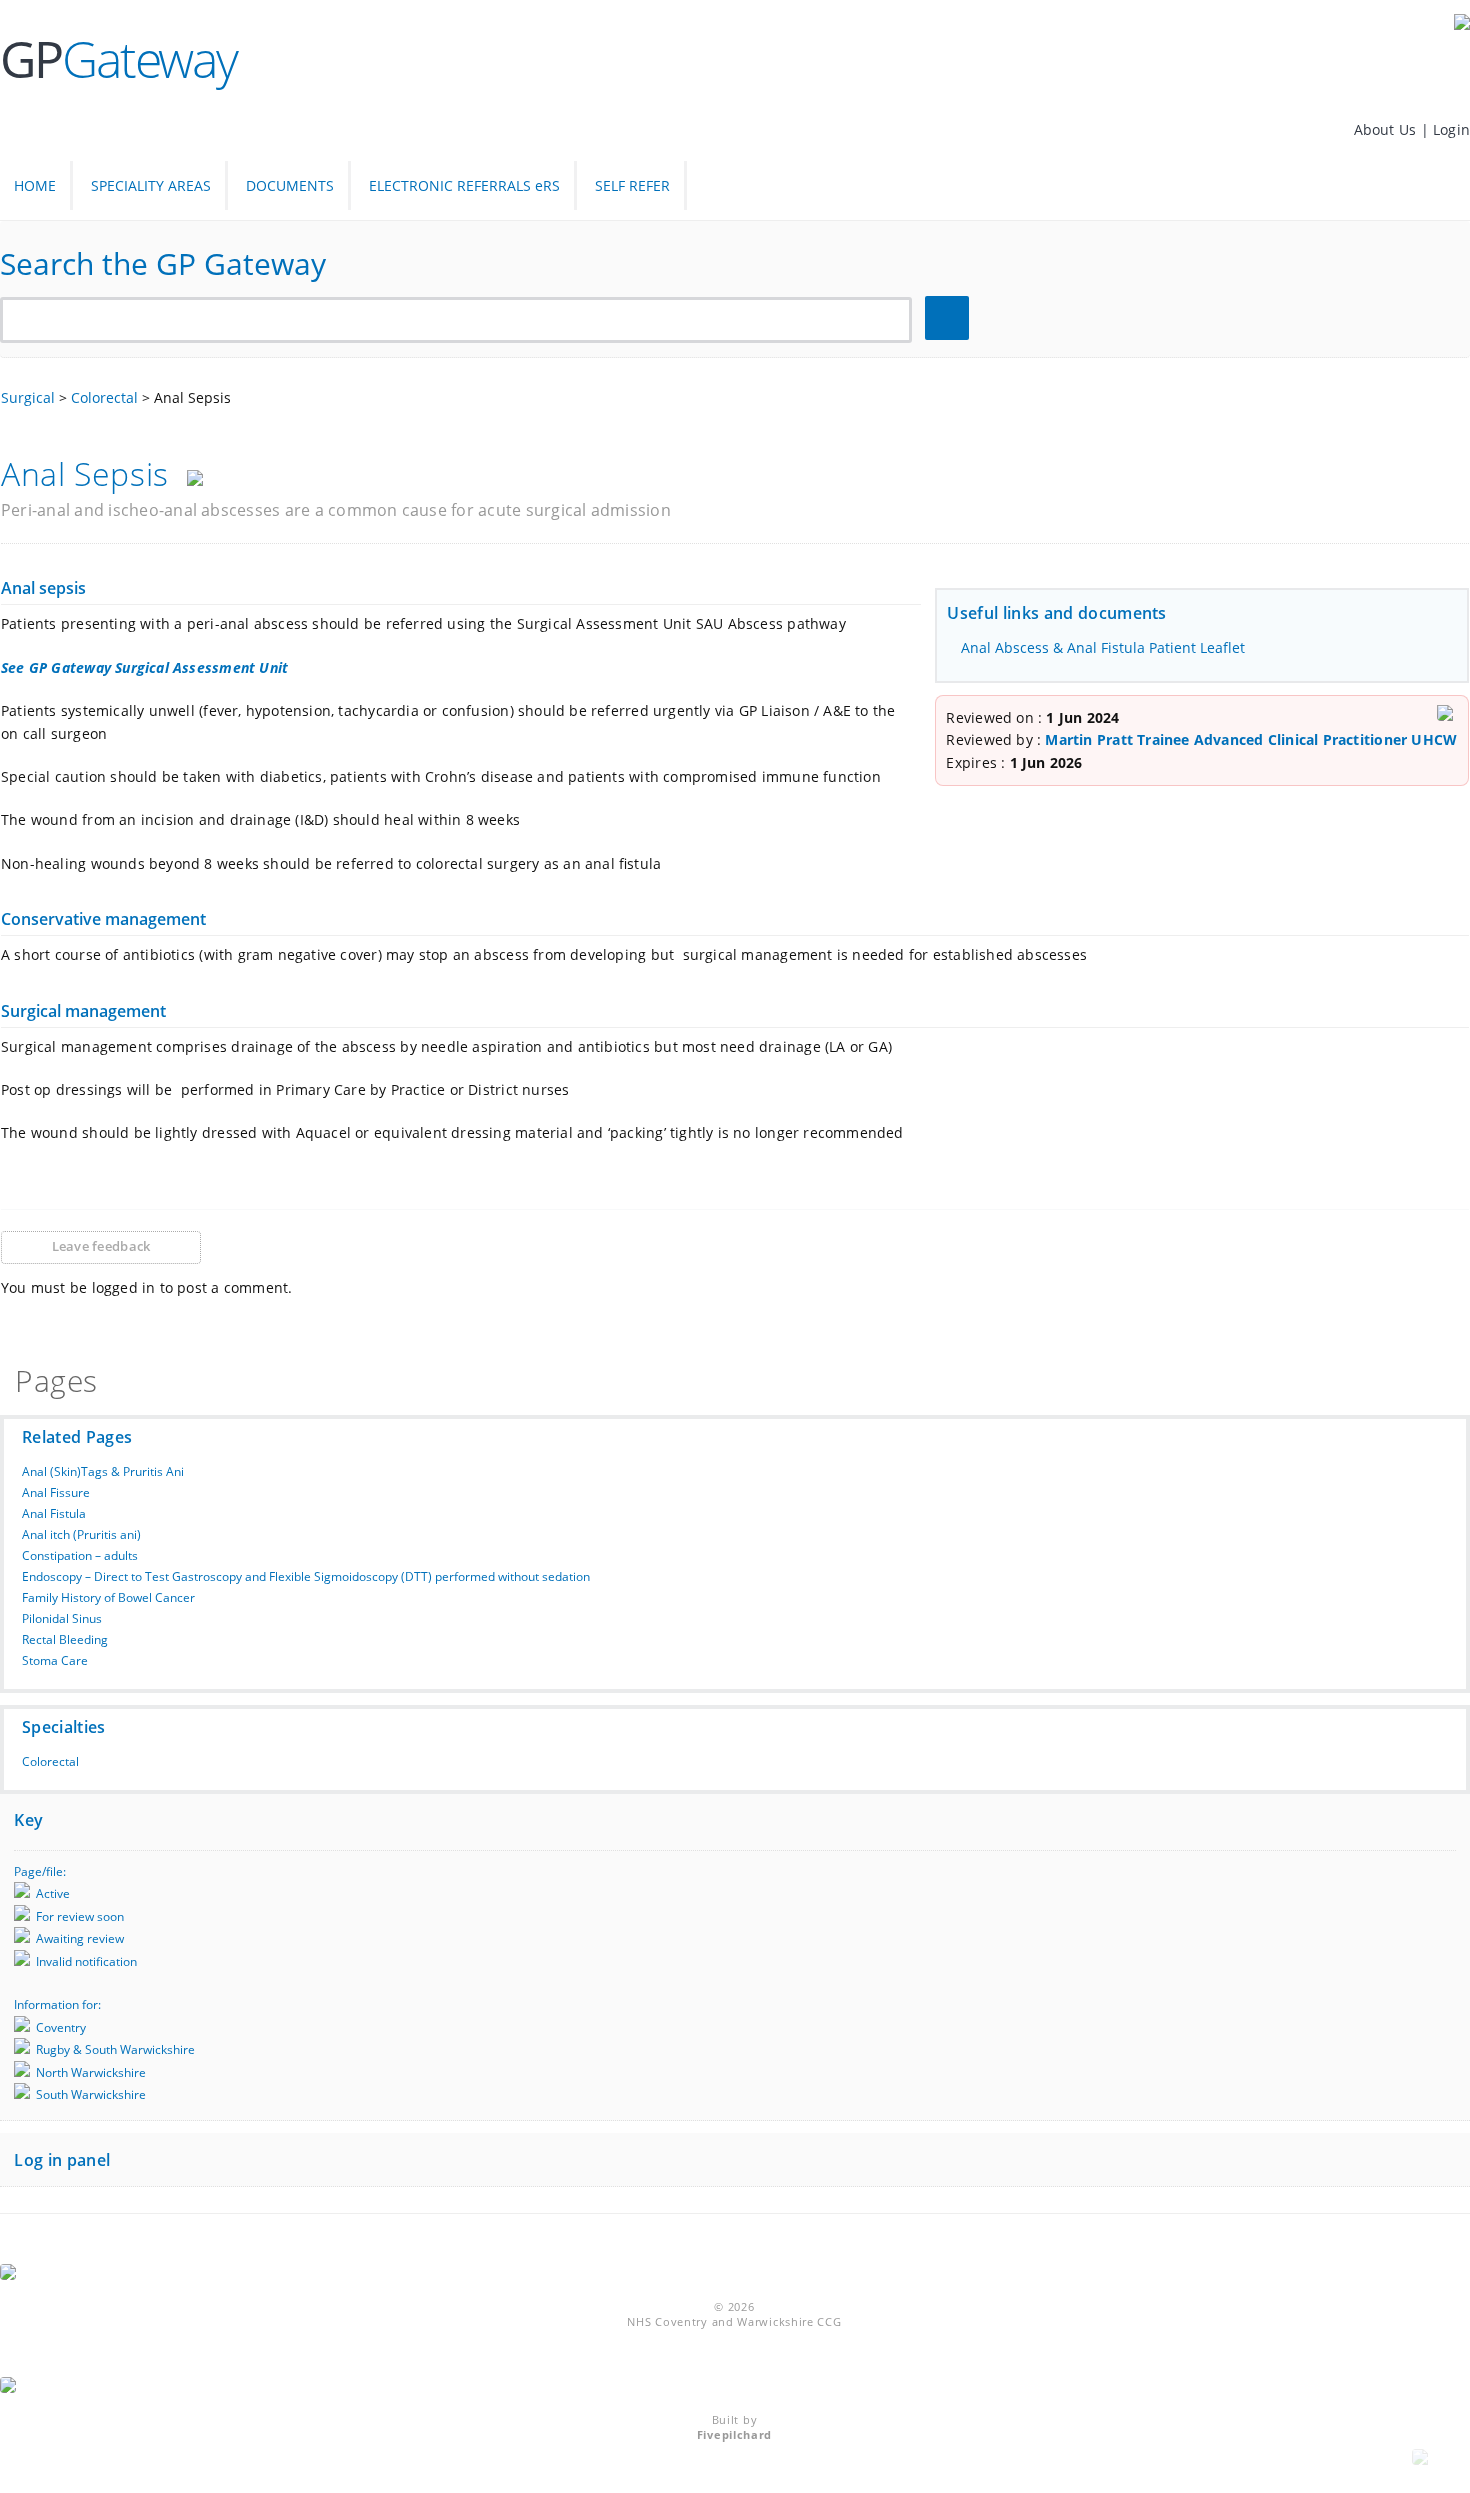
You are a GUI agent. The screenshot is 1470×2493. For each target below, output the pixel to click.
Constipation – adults (80, 1555)
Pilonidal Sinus (62, 1618)
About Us (1387, 129)
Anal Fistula (54, 1513)
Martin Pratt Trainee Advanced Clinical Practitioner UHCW (1251, 739)
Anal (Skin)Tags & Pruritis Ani (103, 1471)
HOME (35, 185)
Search (950, 318)
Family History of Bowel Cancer (108, 1597)
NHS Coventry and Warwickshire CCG (734, 2321)
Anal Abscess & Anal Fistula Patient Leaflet (1103, 647)
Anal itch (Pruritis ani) (81, 1534)
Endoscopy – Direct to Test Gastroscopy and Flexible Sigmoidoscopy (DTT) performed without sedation (306, 1576)
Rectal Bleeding (65, 1639)
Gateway (118, 59)
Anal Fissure (56, 1492)
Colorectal (50, 1761)
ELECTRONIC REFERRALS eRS (464, 185)
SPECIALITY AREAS (151, 185)
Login (1451, 129)
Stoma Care (55, 1660)
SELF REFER (632, 185)
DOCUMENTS (290, 185)
